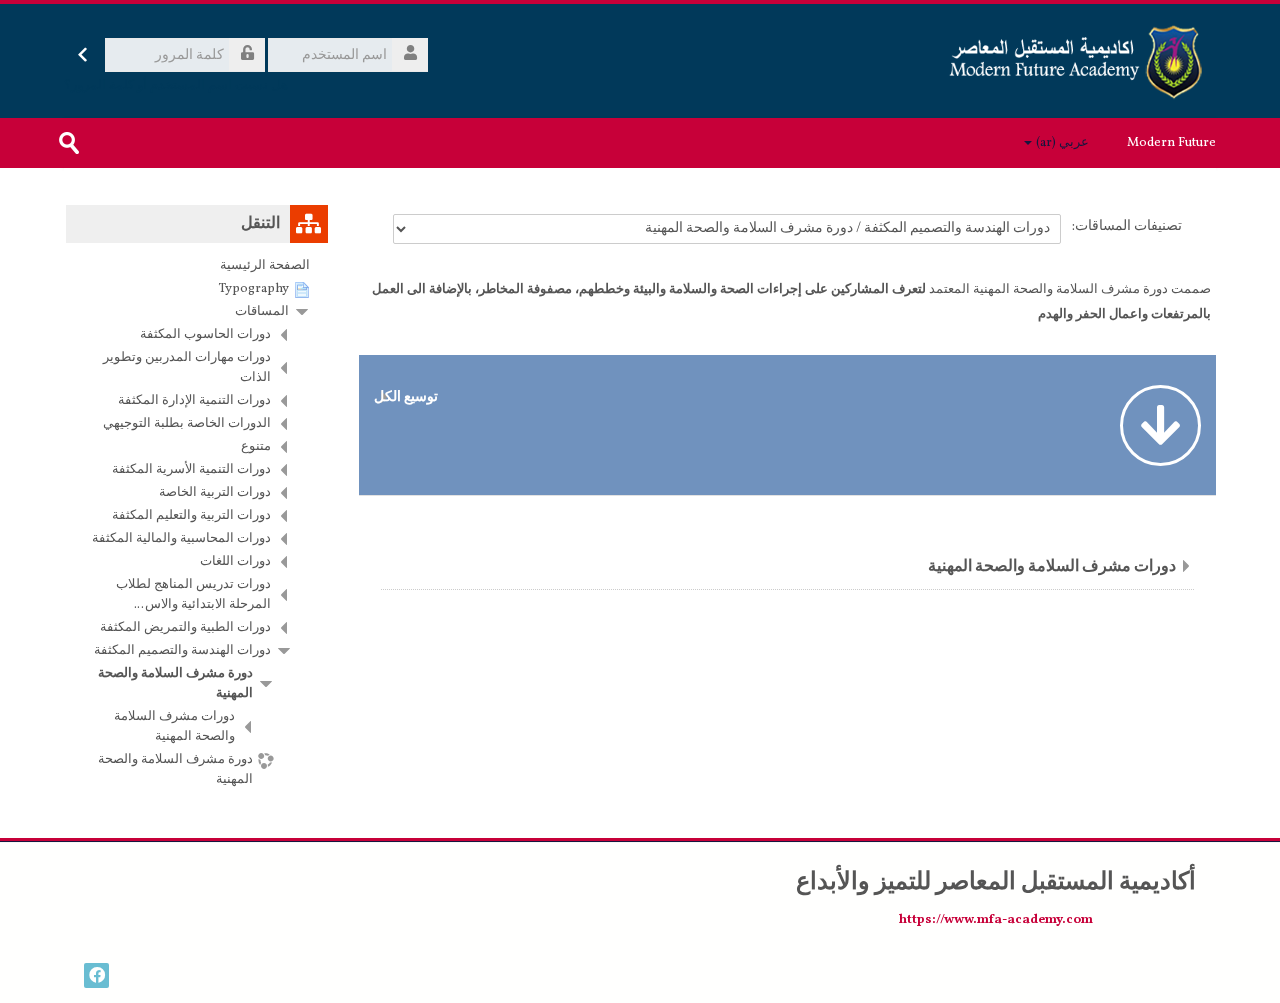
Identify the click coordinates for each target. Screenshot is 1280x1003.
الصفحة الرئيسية (265, 266)
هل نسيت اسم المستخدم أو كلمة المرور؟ (176, 86)
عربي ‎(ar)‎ (1062, 143)
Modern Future (1171, 143)
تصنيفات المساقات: (1127, 226)
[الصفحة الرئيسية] (1078, 61)
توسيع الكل (406, 397)
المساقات (262, 312)
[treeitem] (197, 266)
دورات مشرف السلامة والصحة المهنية (1052, 567)
